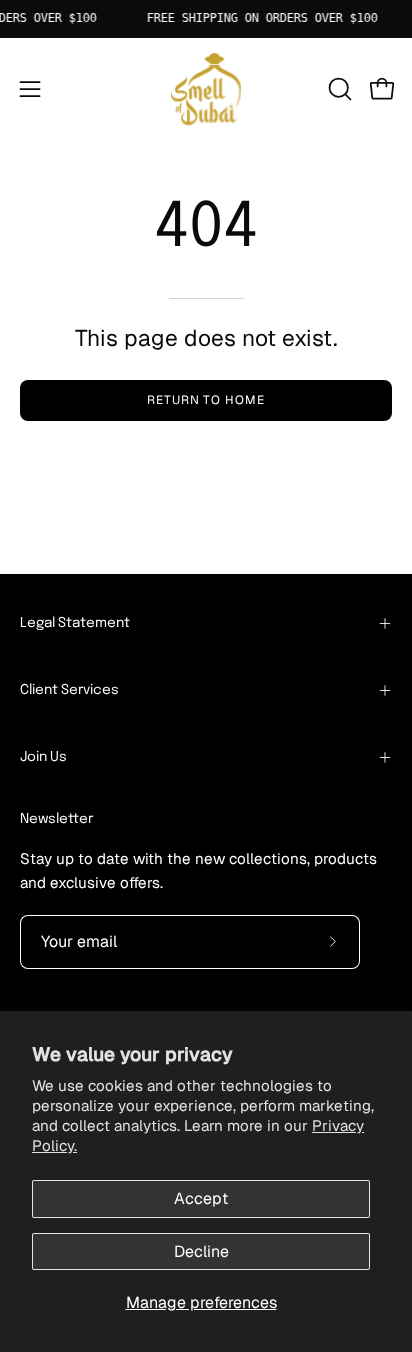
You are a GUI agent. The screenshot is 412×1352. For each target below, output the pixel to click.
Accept (201, 1198)
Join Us (43, 757)
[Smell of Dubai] (206, 89)
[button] (338, 89)
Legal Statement (75, 623)
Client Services (69, 690)
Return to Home (206, 400)
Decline (201, 1251)
